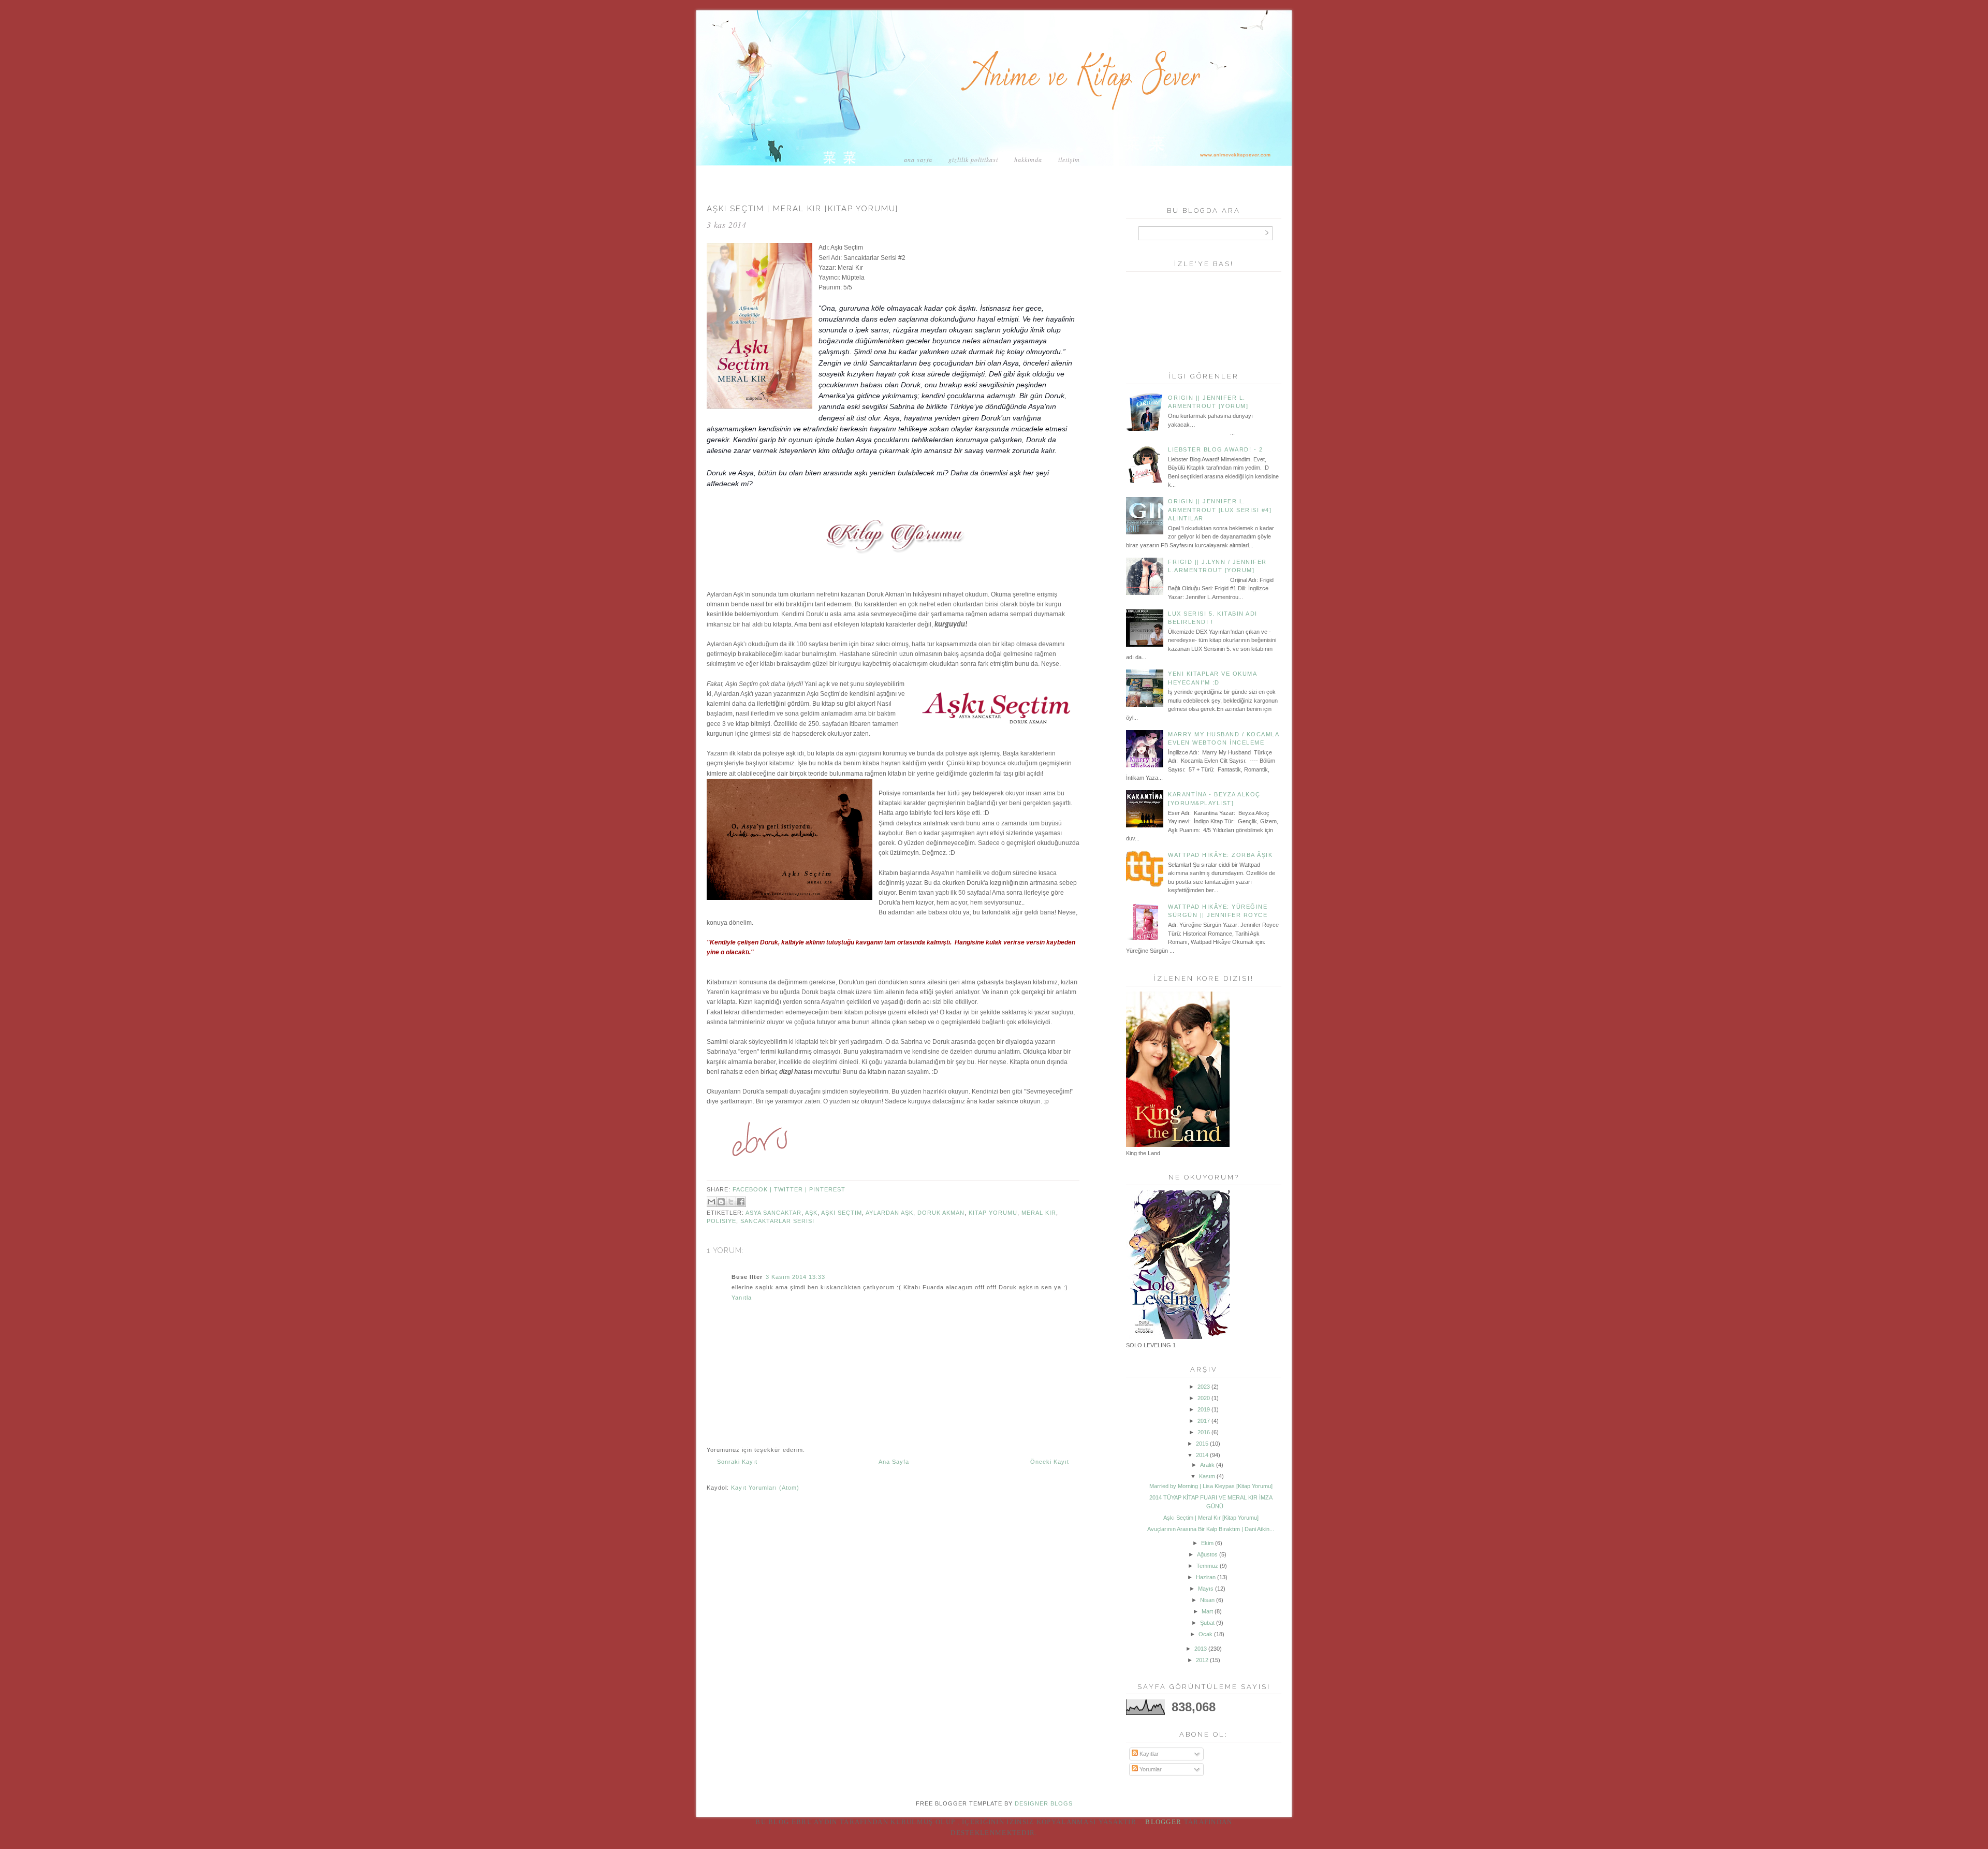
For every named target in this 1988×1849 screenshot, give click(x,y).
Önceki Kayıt (1050, 1462)
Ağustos (1207, 1554)
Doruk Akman (941, 1213)
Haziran (1206, 1577)
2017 (1204, 1421)
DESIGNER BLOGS (1044, 1803)
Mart (1207, 1611)
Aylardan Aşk (889, 1213)
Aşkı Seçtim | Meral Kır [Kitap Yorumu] (1211, 1518)
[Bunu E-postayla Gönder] (711, 1202)
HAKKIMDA (1028, 159)
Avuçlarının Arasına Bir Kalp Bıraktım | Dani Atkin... (1211, 1529)
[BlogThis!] (721, 1202)
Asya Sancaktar (773, 1213)
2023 (1204, 1387)
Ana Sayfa (918, 159)
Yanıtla (742, 1298)
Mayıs (1206, 1589)
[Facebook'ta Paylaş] (741, 1202)
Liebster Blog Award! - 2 (1215, 449)
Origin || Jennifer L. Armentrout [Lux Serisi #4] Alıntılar (1220, 510)
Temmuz (1207, 1566)
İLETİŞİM (1069, 159)
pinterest (827, 1189)
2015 (1202, 1444)
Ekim (1207, 1543)
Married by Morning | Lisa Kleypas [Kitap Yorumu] (1211, 1486)
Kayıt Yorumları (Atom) (765, 1488)
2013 (1201, 1649)
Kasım (1207, 1476)
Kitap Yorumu (993, 1213)
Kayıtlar (1148, 1754)
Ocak (1205, 1634)
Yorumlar (1150, 1769)
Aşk (811, 1213)
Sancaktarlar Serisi (777, 1221)
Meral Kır (1039, 1213)
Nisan (1207, 1600)
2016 (1204, 1432)
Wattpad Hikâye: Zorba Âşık (1220, 855)
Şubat (1207, 1623)
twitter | (792, 1189)
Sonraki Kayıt (737, 1462)
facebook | (753, 1189)
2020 (1204, 1398)
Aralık (1207, 1465)
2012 (1202, 1660)
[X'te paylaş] (731, 1202)
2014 (1202, 1455)
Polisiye (721, 1221)
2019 (1204, 1409)
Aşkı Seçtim (842, 1213)
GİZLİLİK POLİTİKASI (973, 159)
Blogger (1163, 1822)
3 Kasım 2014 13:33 (795, 1277)
